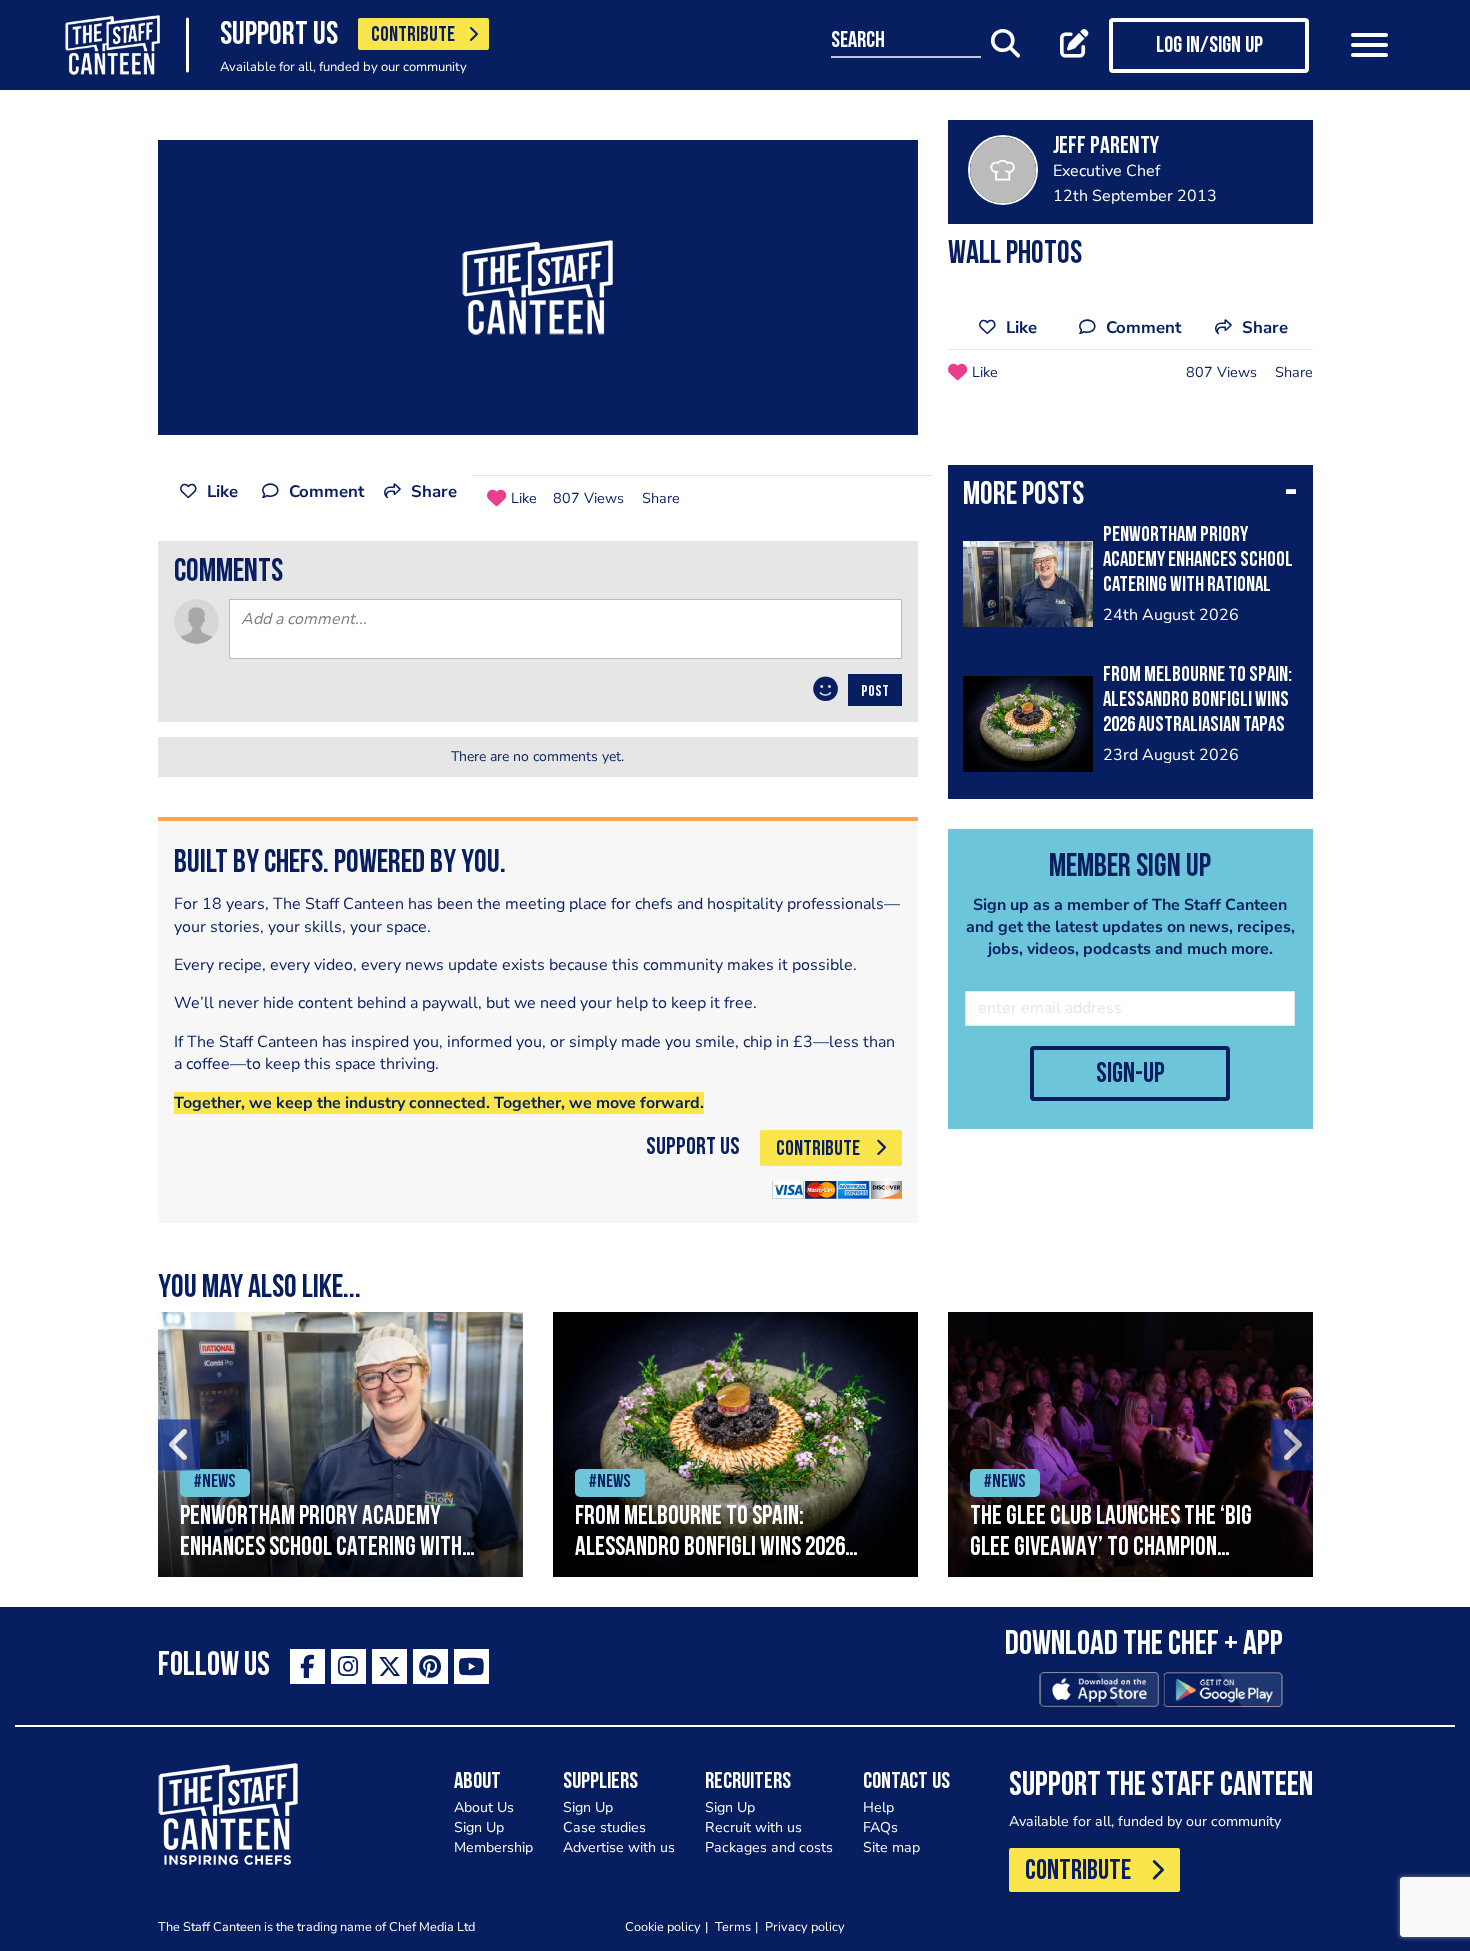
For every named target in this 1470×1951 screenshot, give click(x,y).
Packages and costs (769, 1847)
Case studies (604, 1827)
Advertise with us (619, 1847)
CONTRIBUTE (413, 35)
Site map (891, 1847)
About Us (484, 1807)
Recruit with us (753, 1827)
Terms (733, 1926)
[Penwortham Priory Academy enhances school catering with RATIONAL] (340, 1444)
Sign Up (479, 1827)
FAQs (880, 1827)
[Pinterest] (430, 1666)
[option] (340, 1444)
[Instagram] (348, 1666)
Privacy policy (805, 1926)
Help (878, 1807)
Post (875, 692)
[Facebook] (307, 1666)
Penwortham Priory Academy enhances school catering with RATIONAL (1198, 560)
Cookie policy (663, 1926)
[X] (389, 1666)
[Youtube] (471, 1666)
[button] (1130, 497)
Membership (493, 1847)
